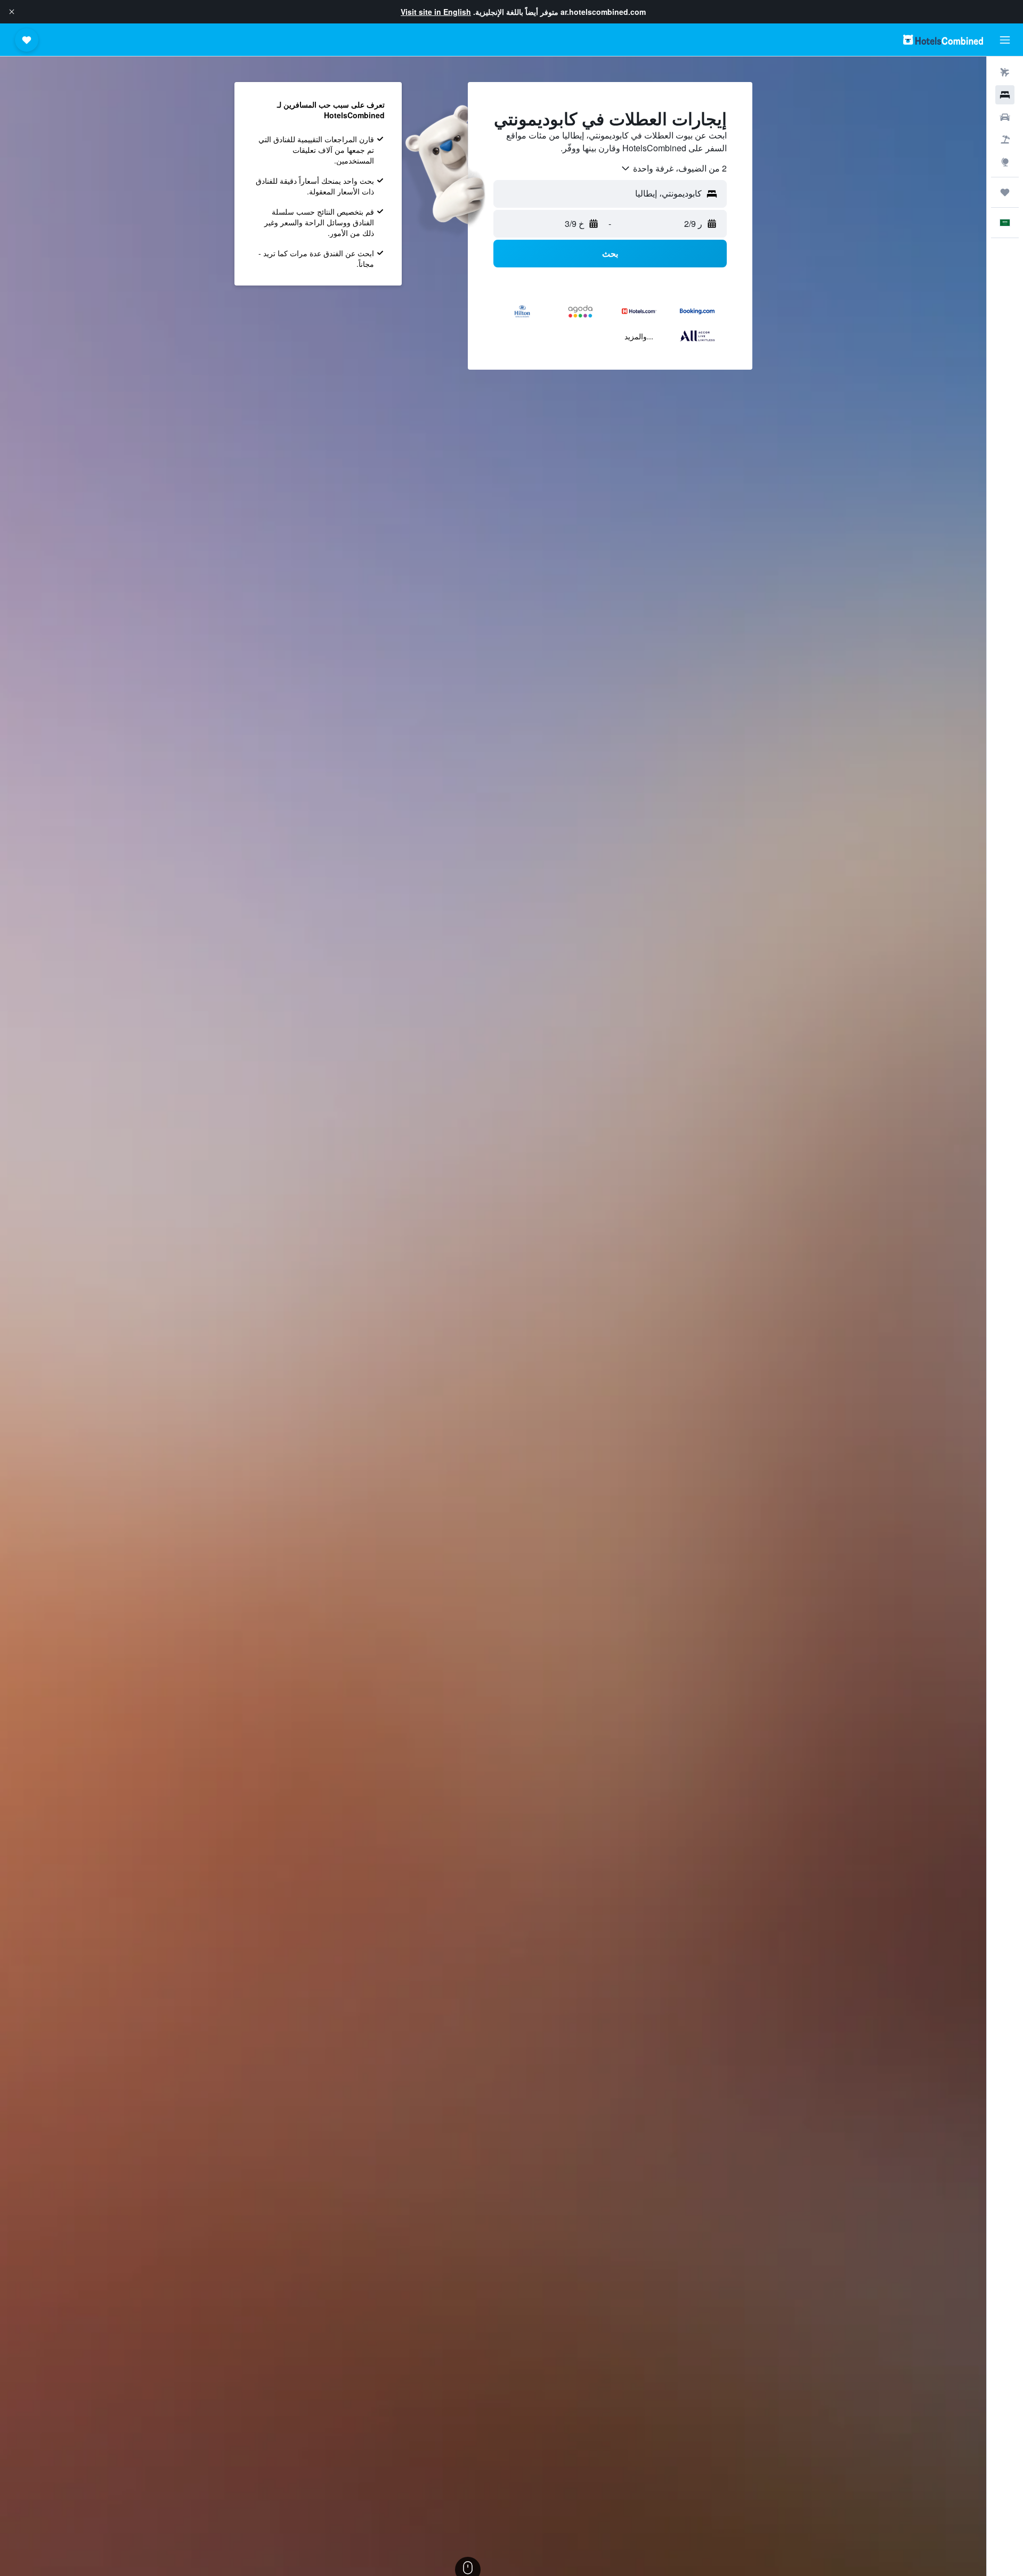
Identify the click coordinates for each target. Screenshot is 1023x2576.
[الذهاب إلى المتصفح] (1005, 162)
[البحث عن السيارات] (1005, 117)
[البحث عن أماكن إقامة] (1005, 95)
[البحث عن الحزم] (1005, 140)
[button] (12, 12)
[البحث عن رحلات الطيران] (1005, 72)
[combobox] (673, 168)
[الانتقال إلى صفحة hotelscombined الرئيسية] (943, 40)
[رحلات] (1005, 192)
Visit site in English (436, 12)
